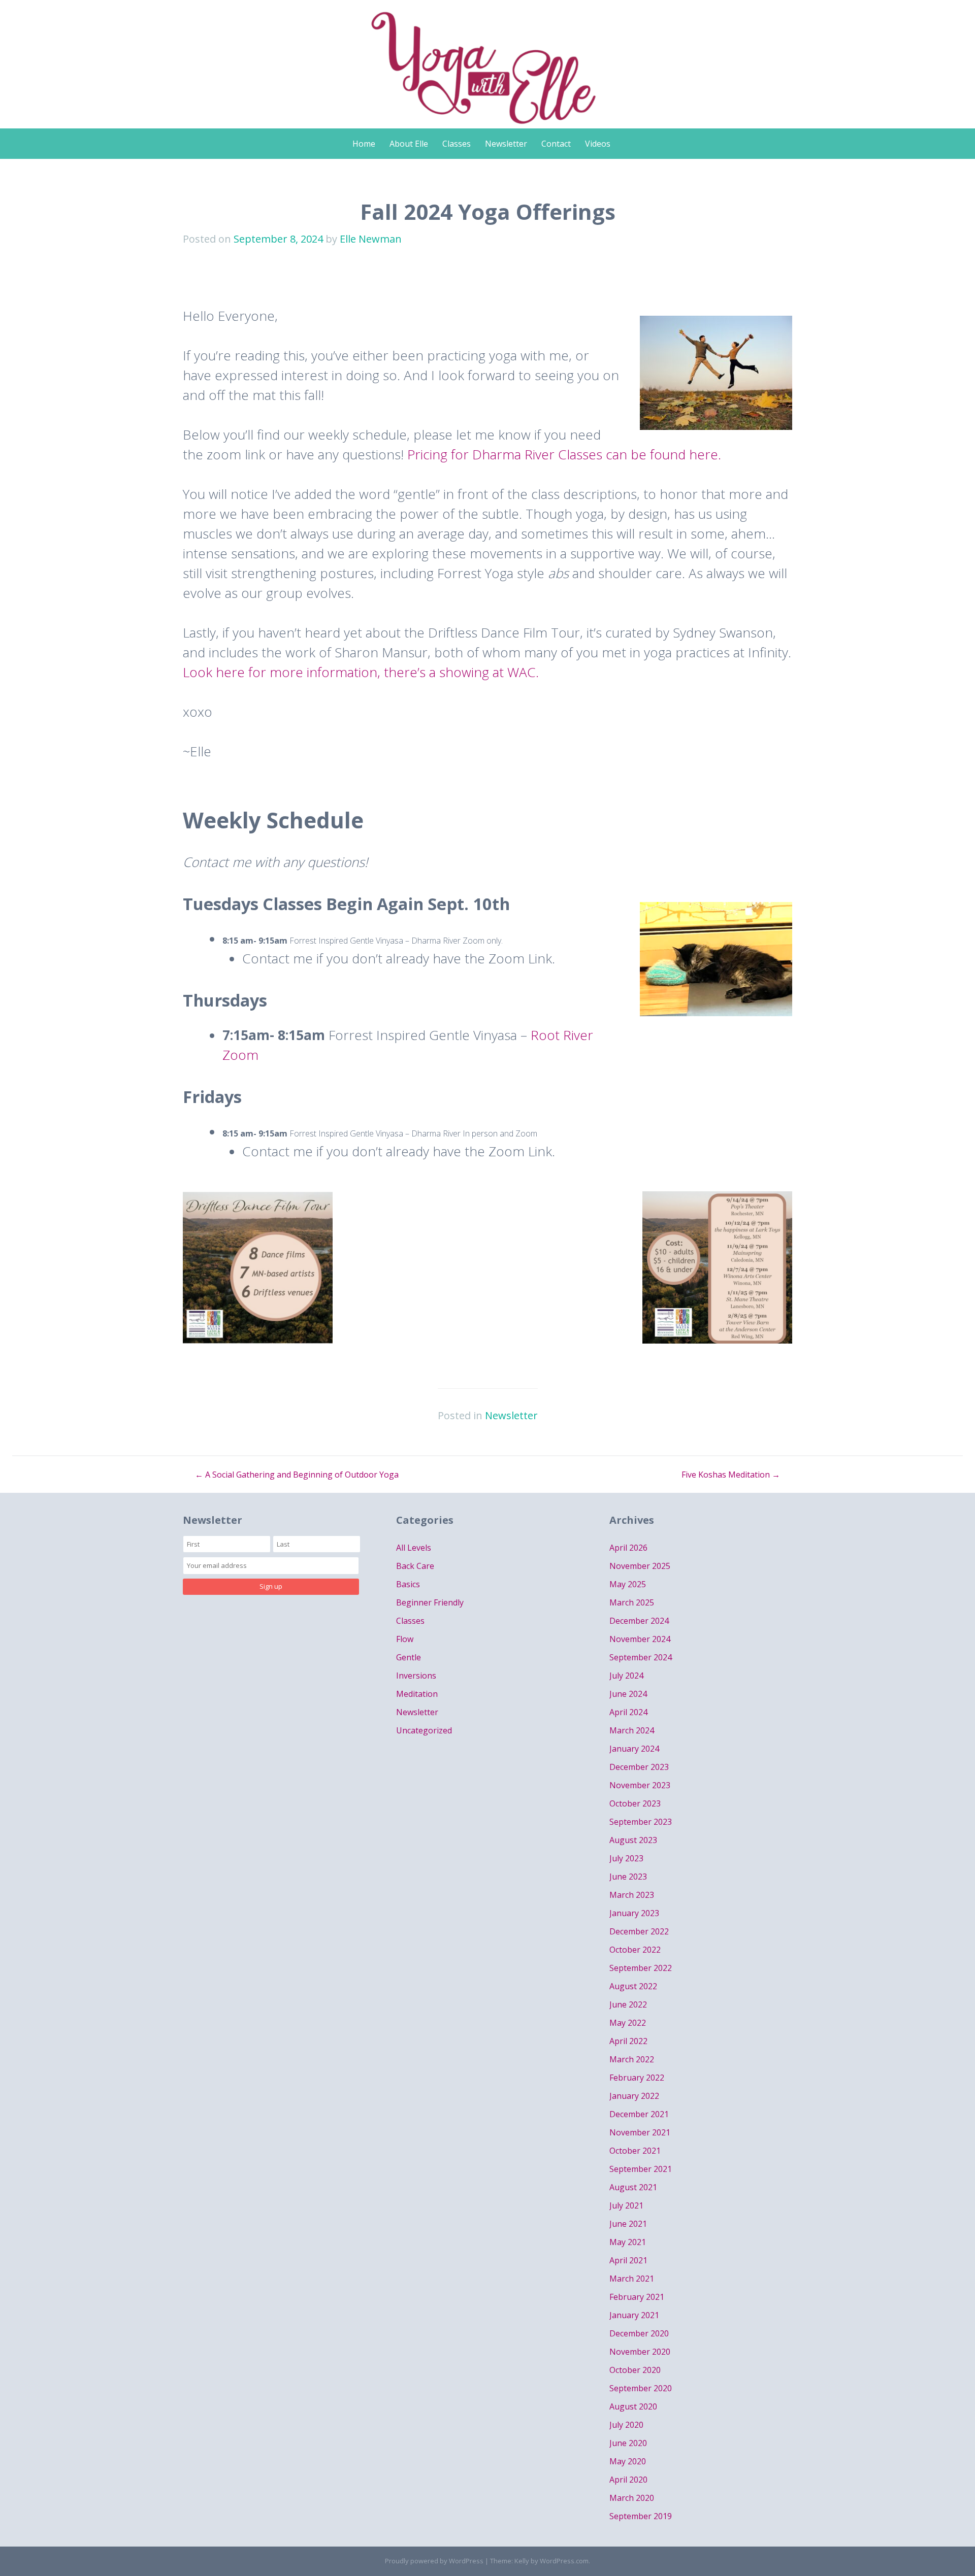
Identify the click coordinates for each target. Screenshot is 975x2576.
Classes (457, 144)
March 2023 (632, 1895)
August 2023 (633, 1840)
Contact (556, 144)
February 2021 (637, 2297)
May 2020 (628, 2461)
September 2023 (641, 1822)
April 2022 (628, 2041)
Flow (405, 1639)
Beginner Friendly (430, 1602)
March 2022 (632, 2059)
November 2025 (640, 1566)
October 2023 (635, 1803)
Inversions (416, 1676)
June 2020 (628, 2443)
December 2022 (639, 1931)
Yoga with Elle (487, 59)
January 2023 (634, 1913)
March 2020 (632, 2498)
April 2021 (628, 2260)
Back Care (415, 1566)
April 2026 (628, 1548)
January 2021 (634, 2315)
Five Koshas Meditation (731, 1475)
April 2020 (628, 2480)
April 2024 (628, 1712)
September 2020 (641, 2388)
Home (364, 144)
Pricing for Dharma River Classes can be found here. (564, 454)
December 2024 (639, 1621)
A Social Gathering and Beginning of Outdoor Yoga (297, 1475)
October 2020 (635, 2370)
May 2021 (628, 2242)
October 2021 (635, 2151)
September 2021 (641, 2169)
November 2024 (640, 1639)
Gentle (409, 1657)
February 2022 (637, 2078)
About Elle (409, 144)
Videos (598, 144)
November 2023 (640, 1785)
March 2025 (632, 1602)
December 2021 (639, 2114)
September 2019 (641, 2516)
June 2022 (628, 2004)
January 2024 (634, 1749)
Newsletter (506, 144)
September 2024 (641, 1657)
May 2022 (628, 2023)
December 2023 (639, 1767)
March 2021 (632, 2279)
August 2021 (633, 2187)
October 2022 (635, 1950)
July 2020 (626, 2425)
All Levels (414, 1548)
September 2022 (641, 1968)
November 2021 (640, 2132)
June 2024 (628, 1694)
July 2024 (626, 1676)
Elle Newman (371, 239)
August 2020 (633, 2406)
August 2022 (633, 1986)
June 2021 (628, 2224)
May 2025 (628, 1584)
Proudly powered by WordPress (434, 2561)
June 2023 (628, 1877)
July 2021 (626, 2205)
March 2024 (632, 1730)
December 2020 (639, 2333)
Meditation (417, 1694)
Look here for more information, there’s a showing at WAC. (361, 672)
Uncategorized (424, 1730)
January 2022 (634, 2096)
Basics (408, 1584)
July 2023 (626, 1858)
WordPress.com (564, 2561)
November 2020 (640, 2352)
